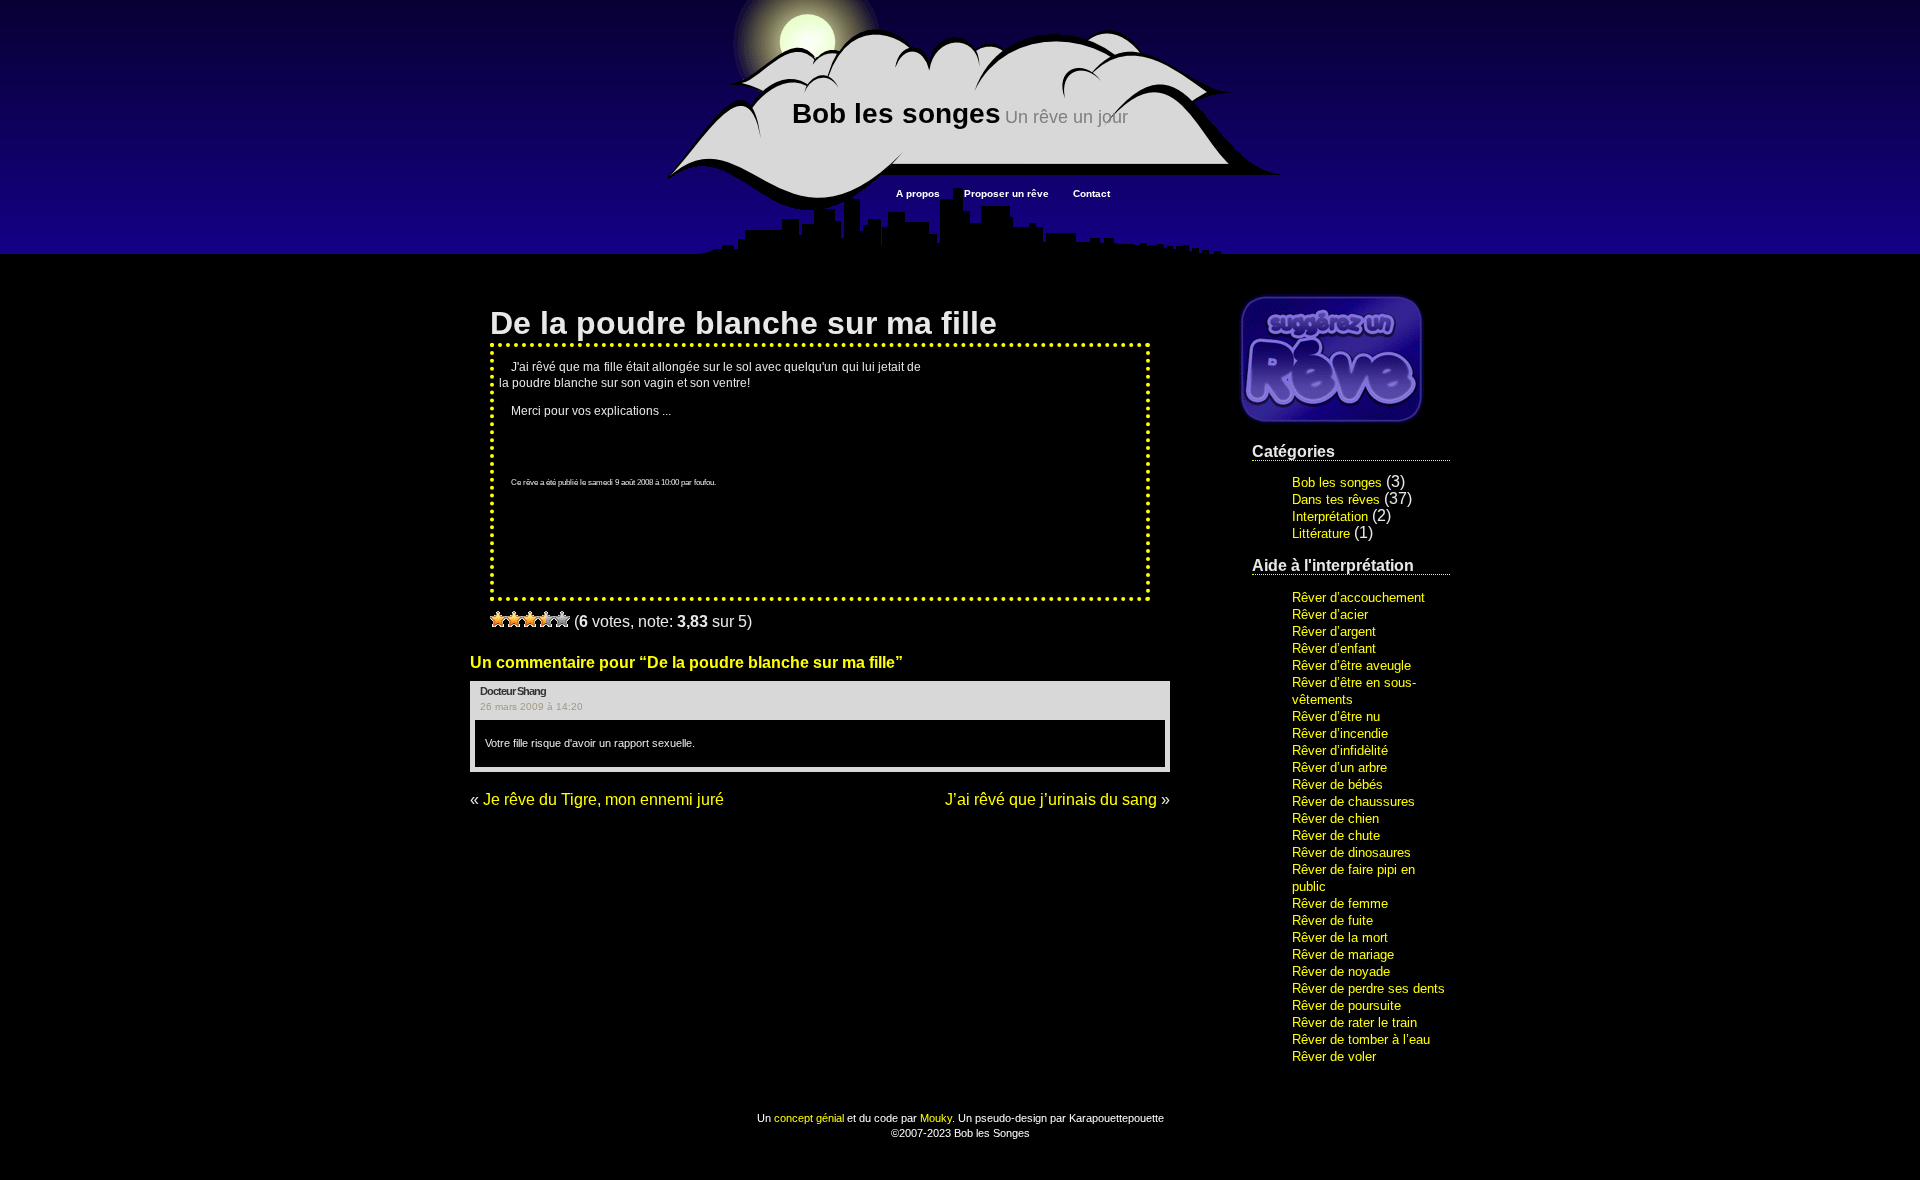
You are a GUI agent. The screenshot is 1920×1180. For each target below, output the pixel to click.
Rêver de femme (1340, 903)
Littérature (1321, 533)
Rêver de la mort (1340, 937)
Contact (1091, 193)
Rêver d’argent (1334, 631)
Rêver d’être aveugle (1351, 665)
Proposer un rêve (1006, 193)
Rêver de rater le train (1354, 1022)
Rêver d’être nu (1336, 716)
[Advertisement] (1041, 447)
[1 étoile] (498, 619)
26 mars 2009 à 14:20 (531, 706)
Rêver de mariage (1343, 954)
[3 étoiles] (530, 619)
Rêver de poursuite (1346, 1005)
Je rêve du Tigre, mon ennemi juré (603, 799)
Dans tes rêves (1336, 499)
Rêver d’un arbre (1339, 767)
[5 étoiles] (562, 619)
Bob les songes (896, 113)
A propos (918, 193)
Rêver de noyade (1341, 971)
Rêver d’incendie (1340, 733)
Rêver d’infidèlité (1340, 750)
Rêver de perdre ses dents (1368, 988)
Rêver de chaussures (1353, 801)
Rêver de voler (1334, 1056)
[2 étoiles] (514, 619)
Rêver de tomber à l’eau (1361, 1039)
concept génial (809, 1118)
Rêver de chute (1336, 835)
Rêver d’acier (1330, 614)
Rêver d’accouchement (1358, 597)
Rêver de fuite (1332, 920)
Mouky (936, 1118)
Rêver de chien (1335, 818)
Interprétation (1330, 516)
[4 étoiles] (546, 619)
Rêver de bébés (1337, 784)
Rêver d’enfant (1334, 648)
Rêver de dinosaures (1351, 852)
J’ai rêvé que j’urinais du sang (1051, 799)
